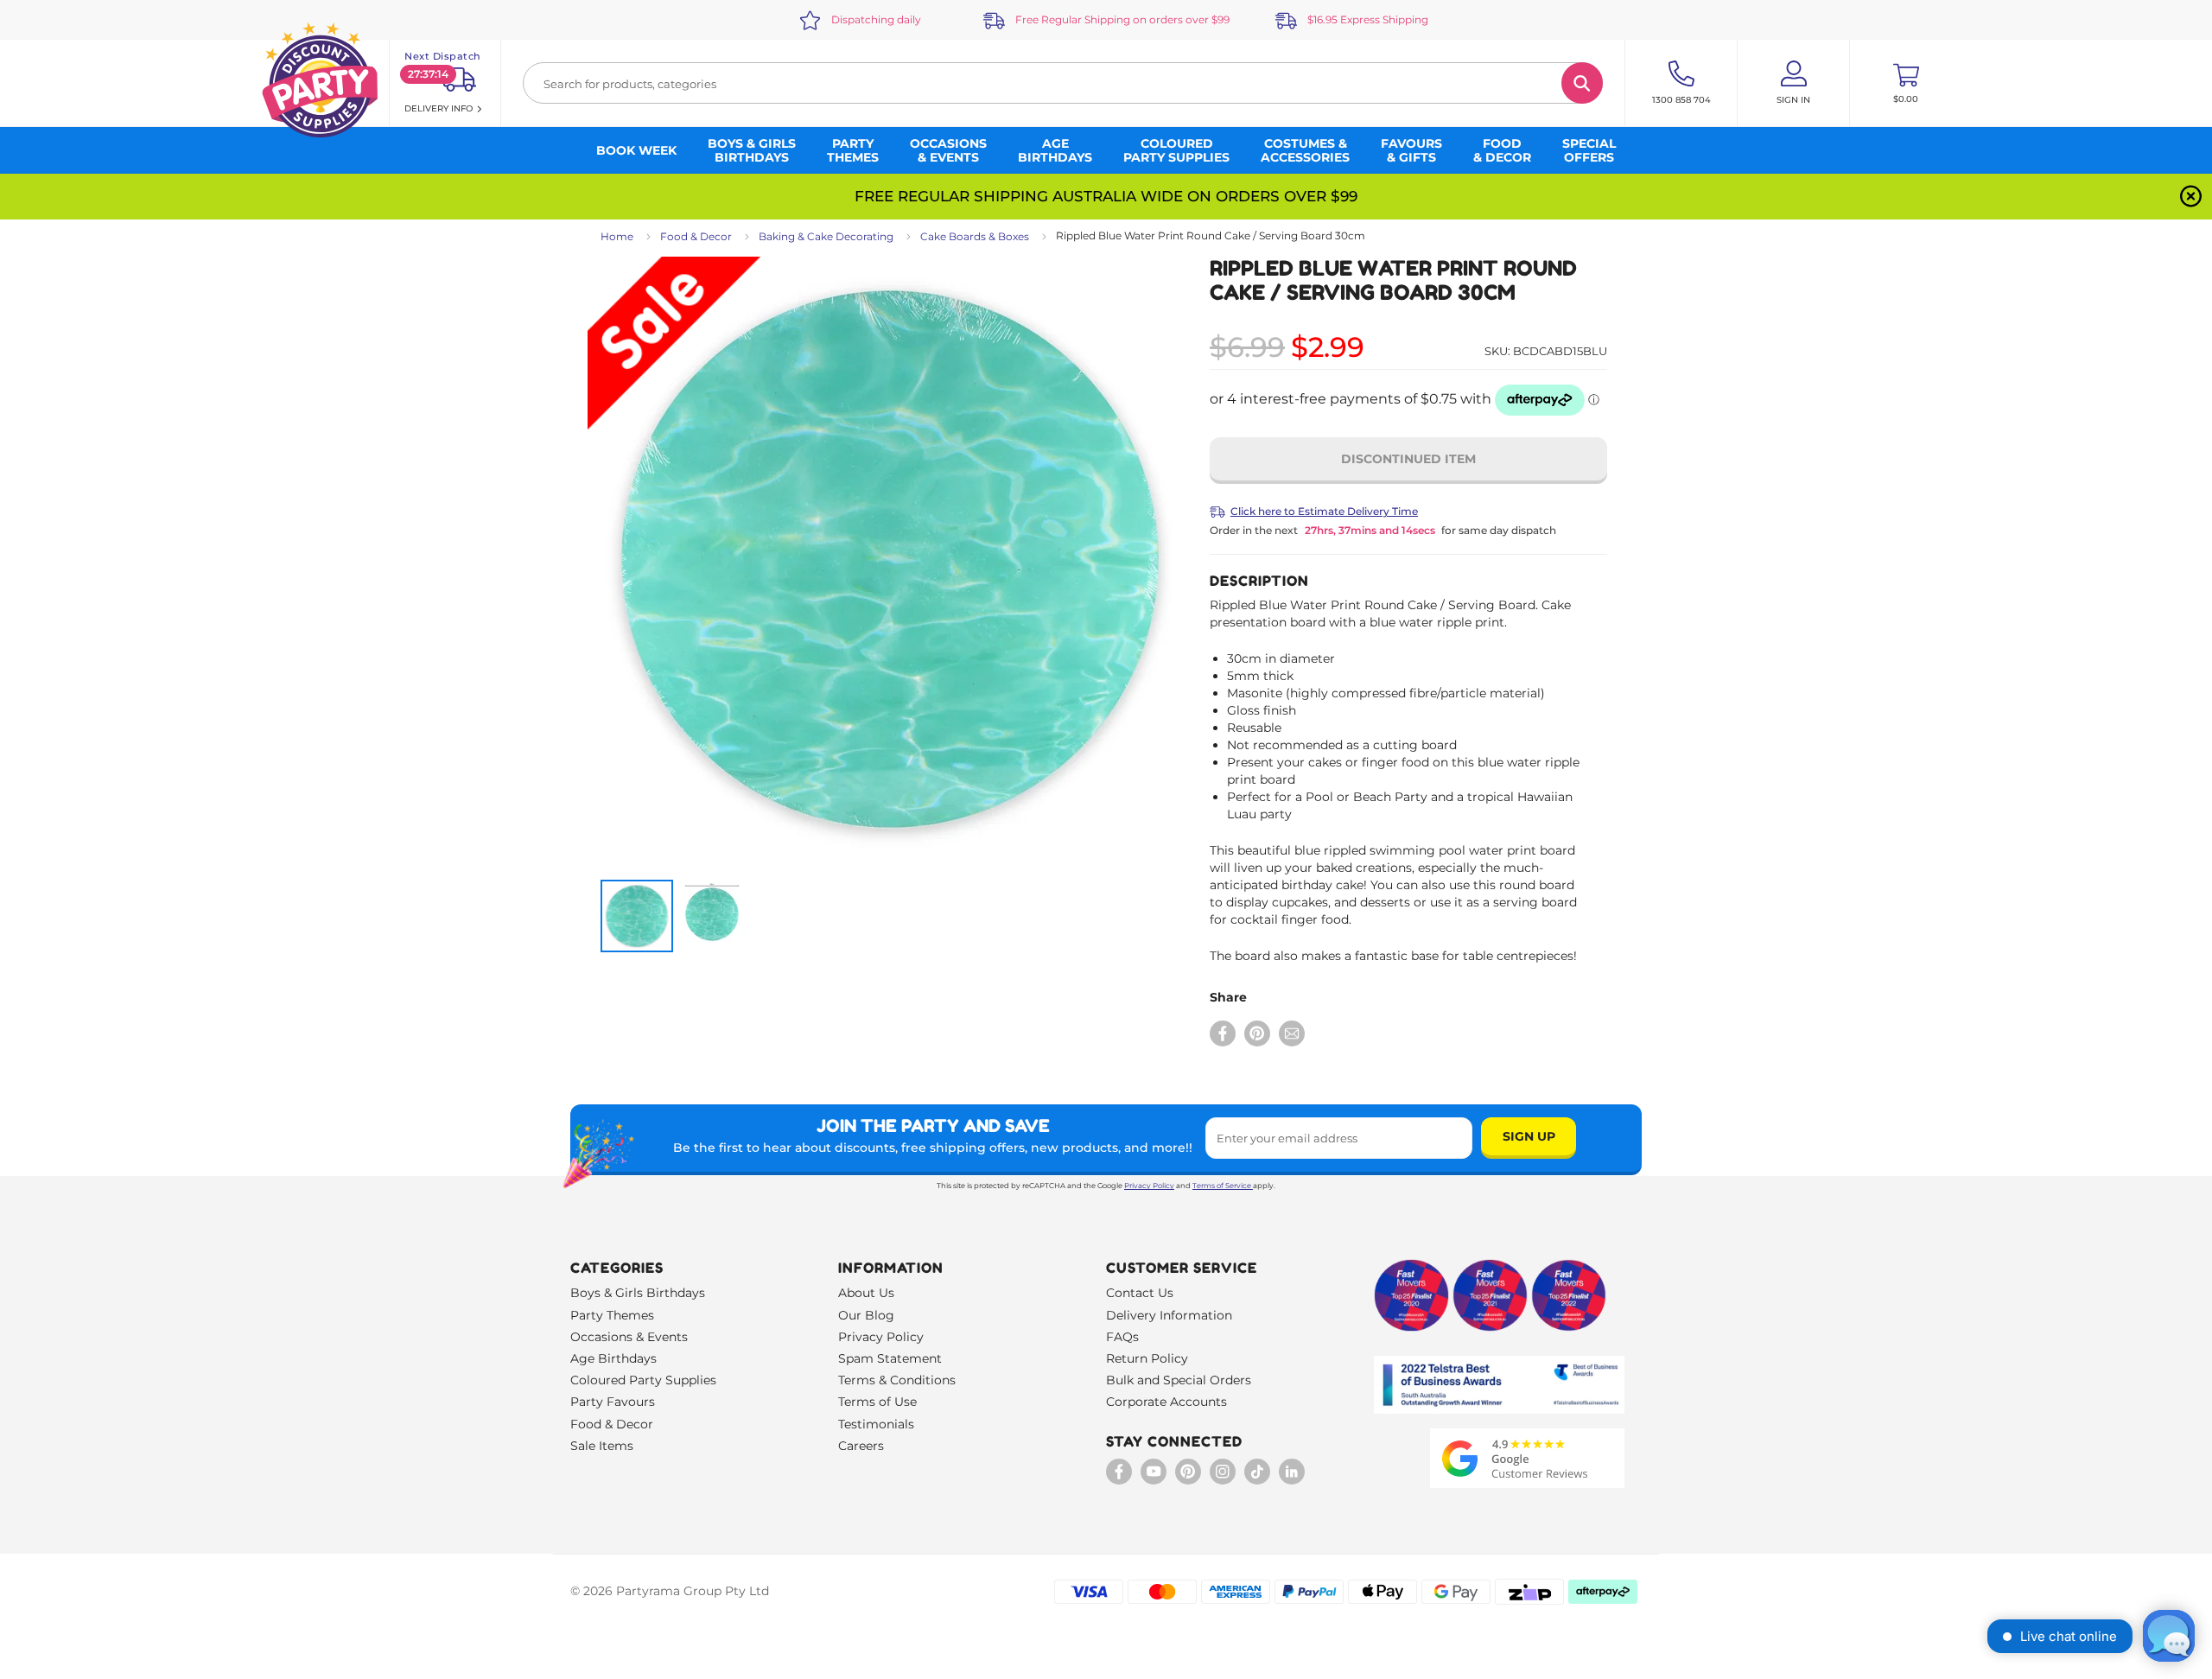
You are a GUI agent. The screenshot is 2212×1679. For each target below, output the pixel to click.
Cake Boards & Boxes (975, 236)
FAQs (1122, 1337)
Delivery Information (1169, 1315)
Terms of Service (1222, 1186)
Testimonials (876, 1424)
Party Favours (613, 1402)
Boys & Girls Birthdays (638, 1293)
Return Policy (1147, 1358)
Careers (861, 1446)
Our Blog (866, 1315)
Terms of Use (877, 1402)
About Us (866, 1293)
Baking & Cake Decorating (826, 236)
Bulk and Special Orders (1179, 1380)
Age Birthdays (613, 1358)
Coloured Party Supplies (643, 1380)
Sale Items (602, 1446)
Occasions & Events (629, 1337)
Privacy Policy (1149, 1186)
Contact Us (1140, 1293)
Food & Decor (696, 236)
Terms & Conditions (897, 1380)
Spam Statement (890, 1358)
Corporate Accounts (1166, 1402)
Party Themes (612, 1315)
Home (617, 236)
